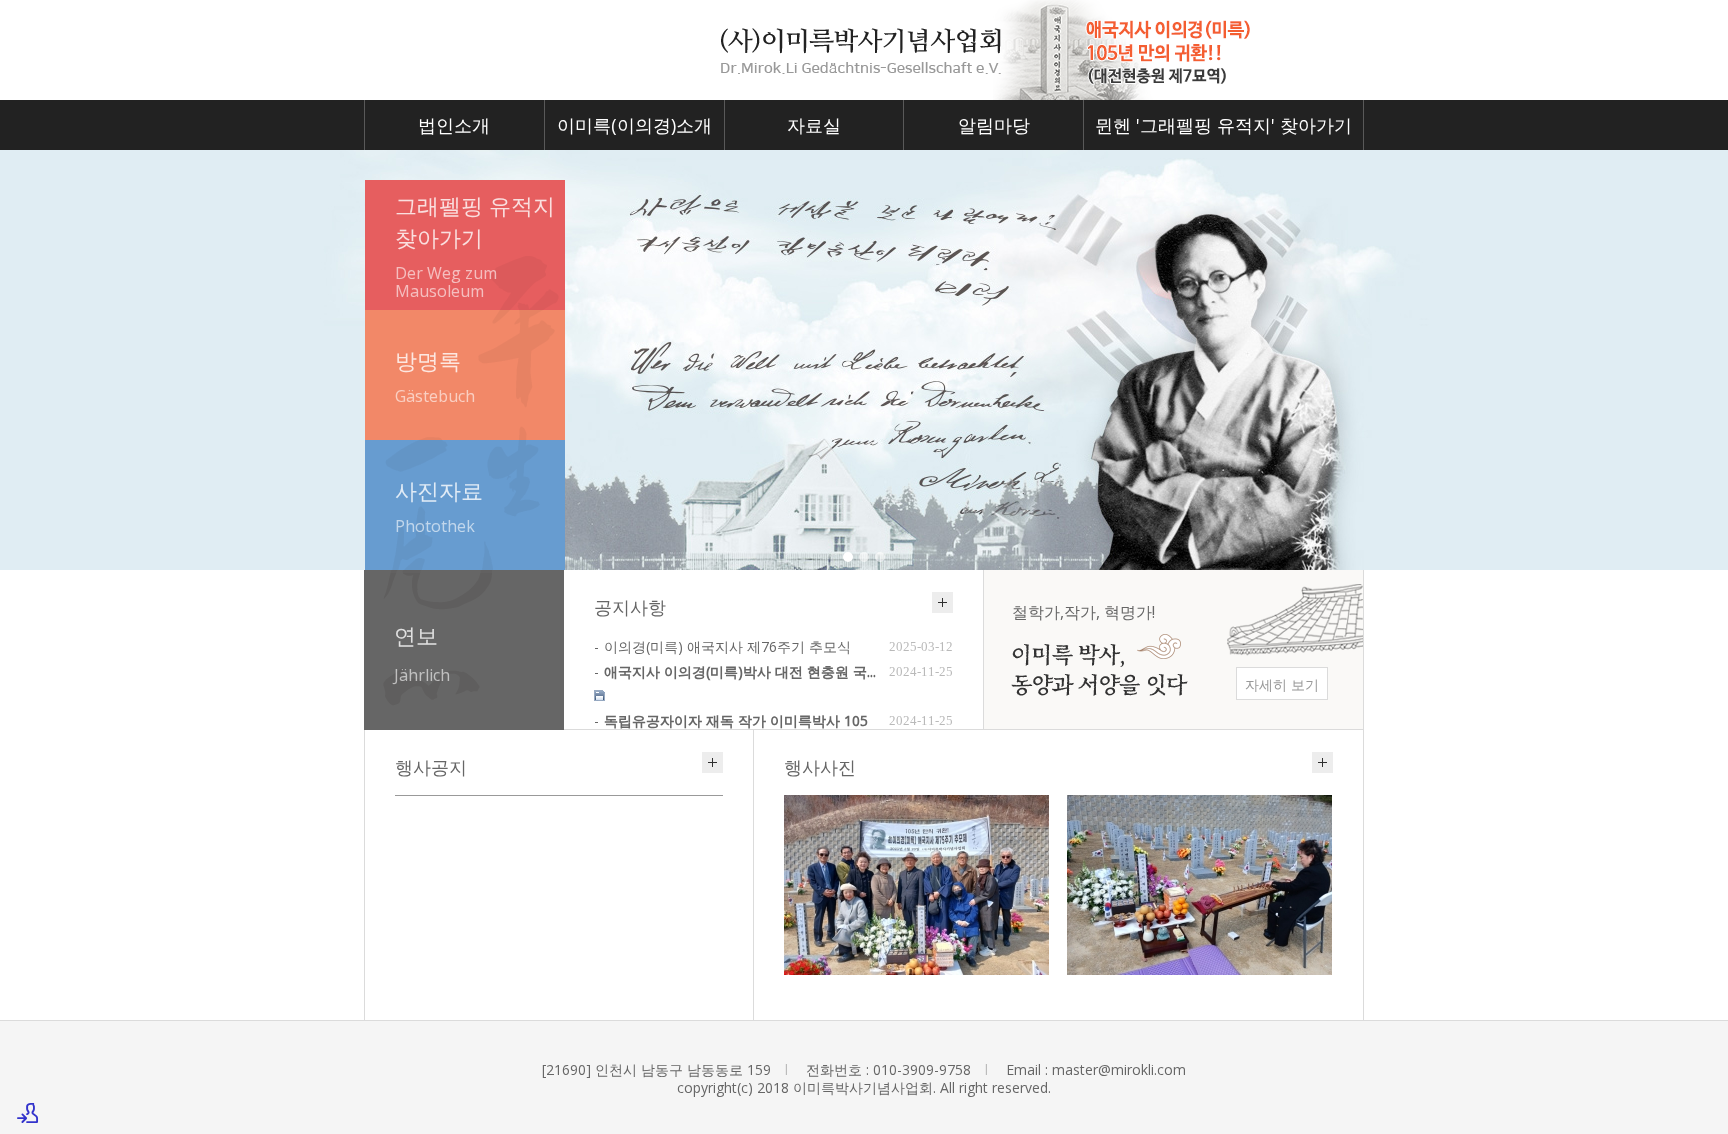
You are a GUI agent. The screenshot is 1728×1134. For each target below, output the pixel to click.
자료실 (814, 125)
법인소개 (454, 125)
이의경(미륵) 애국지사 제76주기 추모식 (727, 646)
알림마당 (994, 125)
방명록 (435, 376)
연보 (422, 653)
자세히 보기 (1282, 684)
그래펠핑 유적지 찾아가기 (475, 246)
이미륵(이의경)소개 (634, 125)
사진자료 (439, 506)
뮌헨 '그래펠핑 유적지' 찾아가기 (1223, 125)
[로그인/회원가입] (28, 1113)
